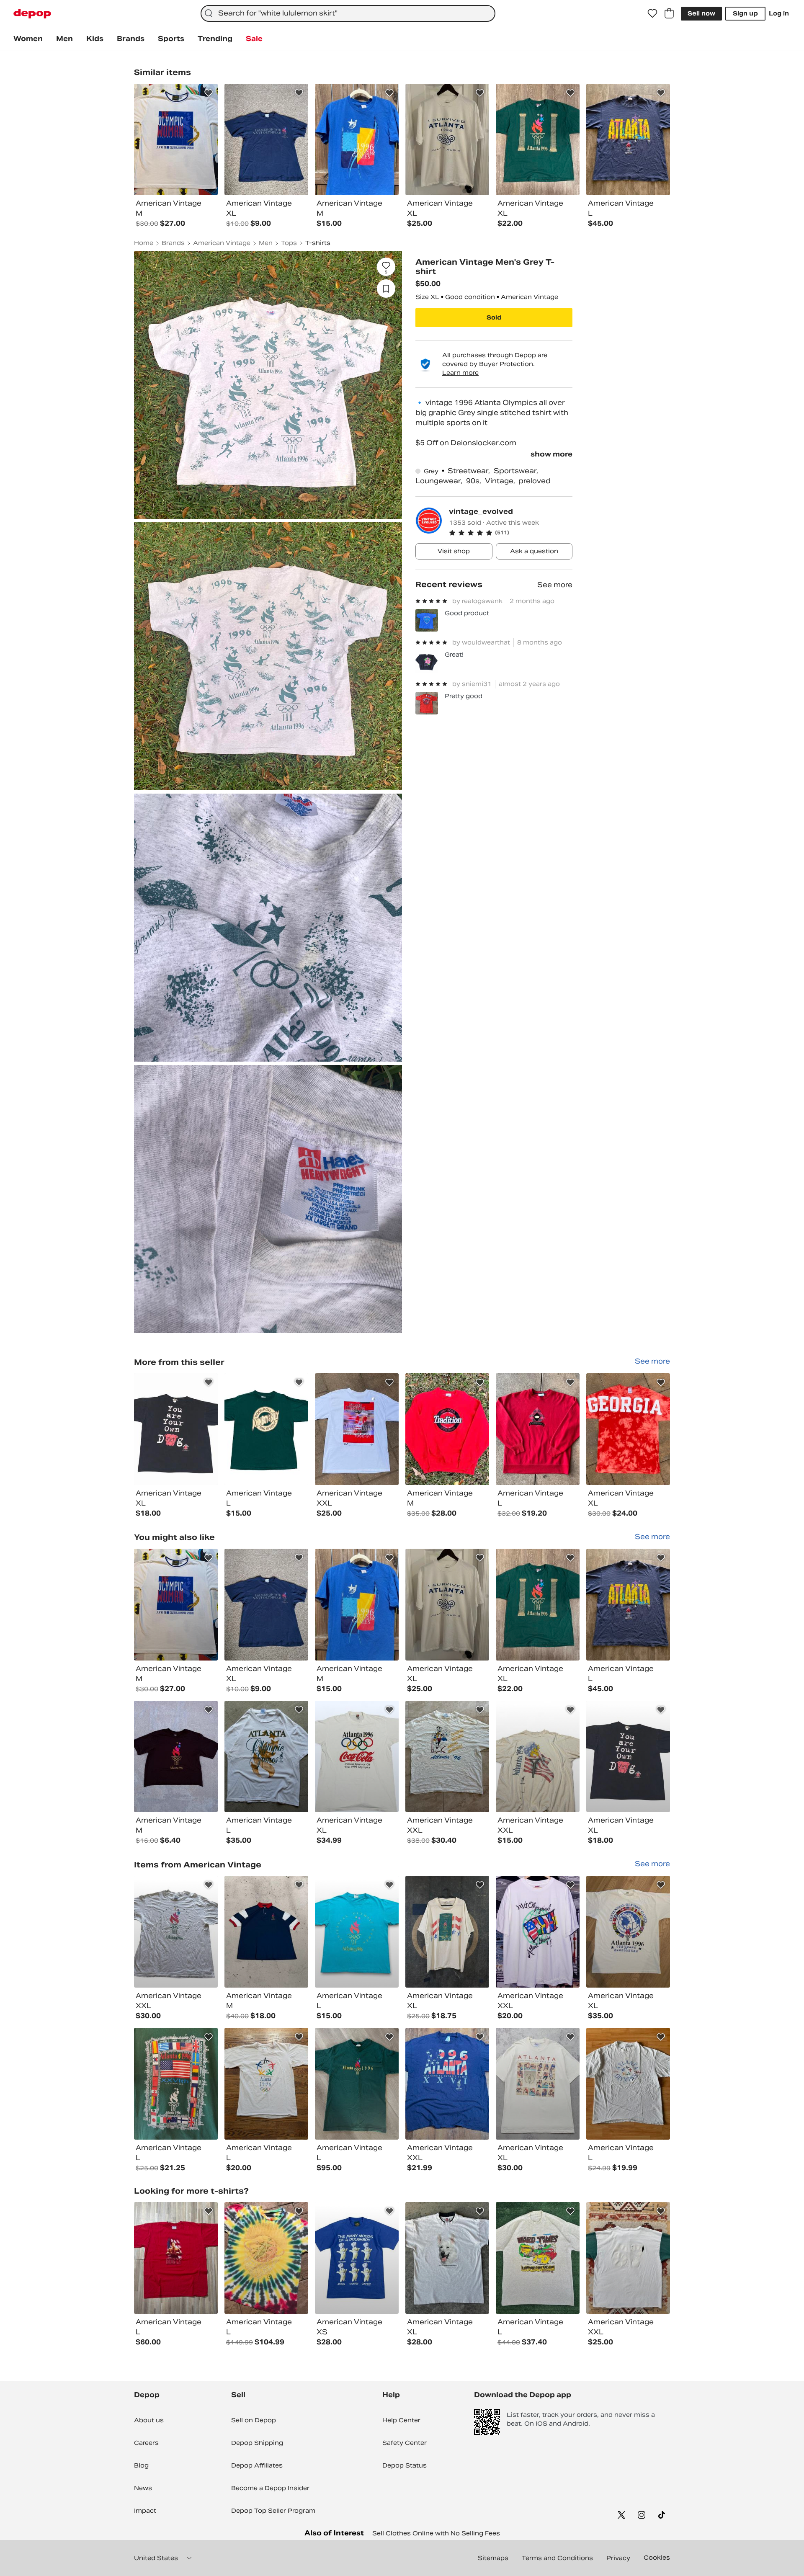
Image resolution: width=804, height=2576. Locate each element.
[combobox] (348, 13)
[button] (511, 533)
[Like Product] (209, 93)
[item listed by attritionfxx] (447, 1932)
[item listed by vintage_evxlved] (628, 1757)
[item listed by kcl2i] (447, 1757)
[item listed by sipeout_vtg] (357, 1605)
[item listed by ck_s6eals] (266, 1932)
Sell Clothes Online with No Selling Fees (436, 2533)
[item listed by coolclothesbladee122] (357, 1757)
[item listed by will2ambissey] (176, 1605)
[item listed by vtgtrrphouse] (266, 2084)
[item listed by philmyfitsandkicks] (266, 2258)
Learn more (460, 373)
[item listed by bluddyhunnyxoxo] (357, 2084)
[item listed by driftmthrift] (176, 2084)
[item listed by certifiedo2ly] (538, 1605)
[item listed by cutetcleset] (447, 2084)
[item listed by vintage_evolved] (176, 1429)
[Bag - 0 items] (669, 13)
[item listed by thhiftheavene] (538, 2258)
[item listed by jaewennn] (176, 1757)
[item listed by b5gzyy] (266, 1757)
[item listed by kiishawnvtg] (176, 2258)
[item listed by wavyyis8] (628, 2084)
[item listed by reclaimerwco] (447, 2258)
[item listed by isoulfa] (538, 1757)
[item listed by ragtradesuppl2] (357, 2258)
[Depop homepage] (32, 14)
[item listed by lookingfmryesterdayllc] (447, 1605)
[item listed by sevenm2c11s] (538, 2084)
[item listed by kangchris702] (538, 1932)
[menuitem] (28, 39)
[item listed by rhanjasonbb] (628, 1605)
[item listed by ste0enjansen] (628, 1932)
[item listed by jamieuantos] (266, 1605)
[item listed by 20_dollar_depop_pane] (357, 1932)
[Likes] (652, 13)
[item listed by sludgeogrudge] (628, 2258)
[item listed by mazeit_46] (176, 1932)
